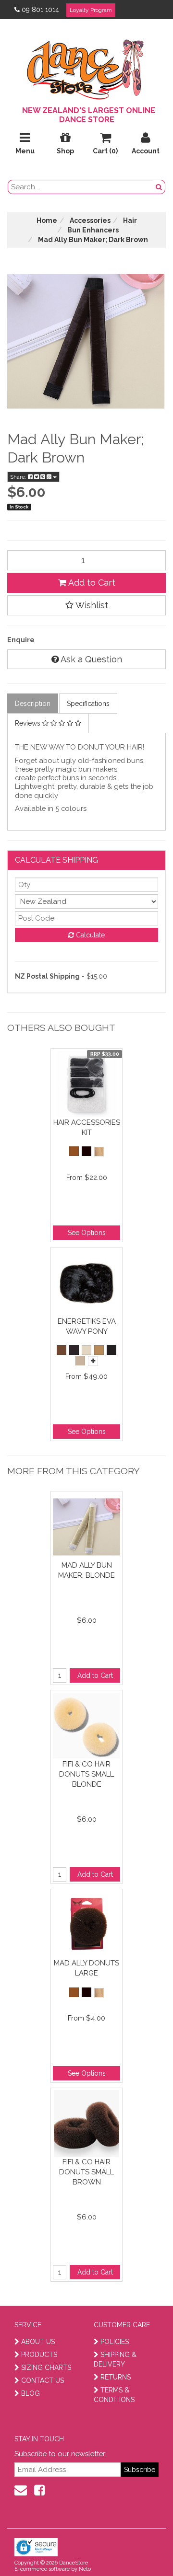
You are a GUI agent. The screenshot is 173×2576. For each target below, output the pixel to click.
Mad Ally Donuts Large (86, 1968)
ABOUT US (38, 2342)
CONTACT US (43, 2380)
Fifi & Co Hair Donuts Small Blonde (86, 1774)
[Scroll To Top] (141, 2548)
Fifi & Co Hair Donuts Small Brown (86, 2172)
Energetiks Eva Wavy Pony (87, 1326)
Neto (85, 2569)
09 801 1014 (40, 10)
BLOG (31, 2393)
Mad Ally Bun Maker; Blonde (86, 1570)
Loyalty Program (91, 10)
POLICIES (115, 2342)
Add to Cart (91, 583)
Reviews (29, 723)
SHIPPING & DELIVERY (115, 2359)
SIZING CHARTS (46, 2368)
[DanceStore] (86, 67)
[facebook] (39, 2490)
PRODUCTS (39, 2355)
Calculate (89, 935)
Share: (19, 477)
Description (33, 704)
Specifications (88, 704)
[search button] (159, 187)
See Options (87, 1233)
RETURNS (116, 2377)
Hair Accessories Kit (87, 1127)
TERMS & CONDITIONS (114, 2395)
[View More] (93, 1361)
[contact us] (21, 2490)
